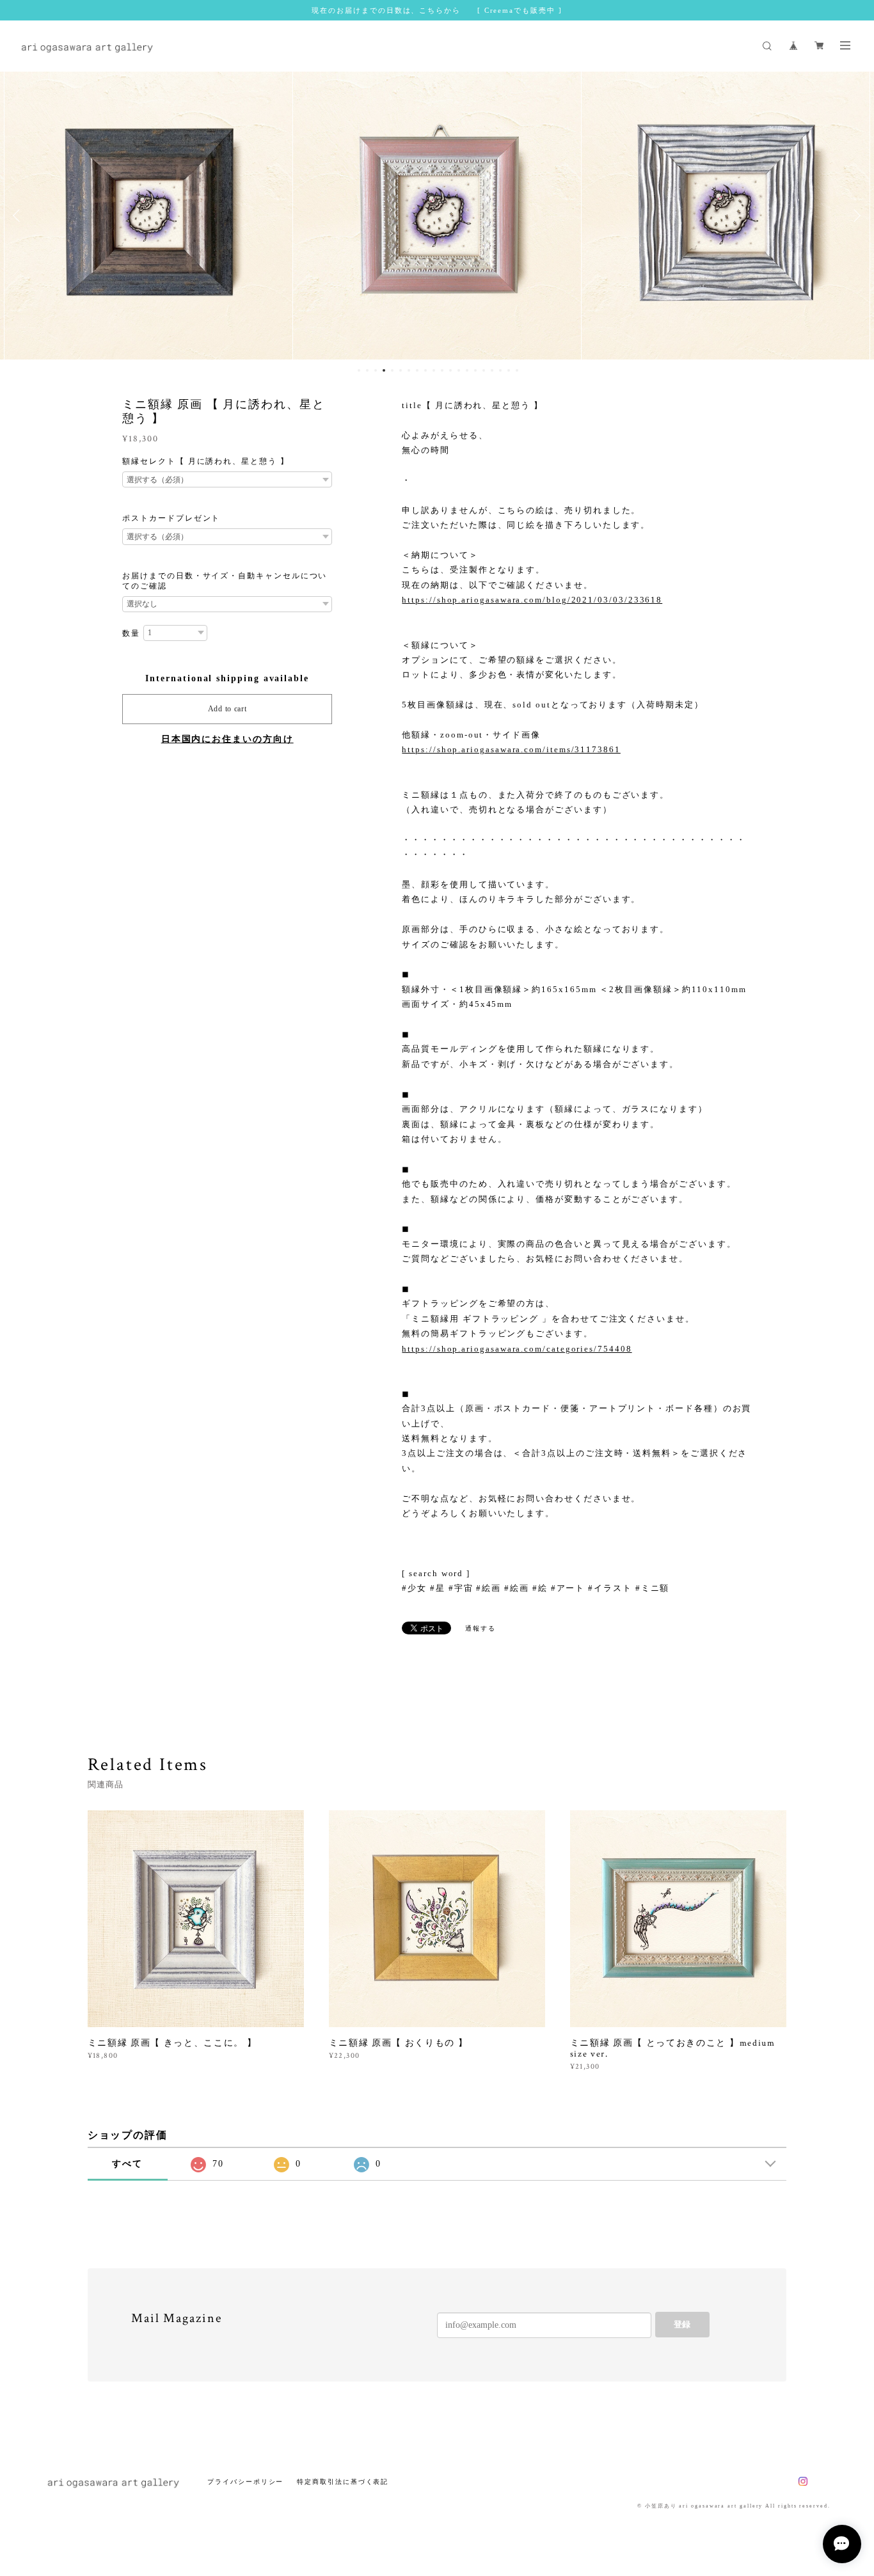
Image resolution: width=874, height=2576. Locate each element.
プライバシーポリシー (245, 2482)
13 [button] (459, 370)
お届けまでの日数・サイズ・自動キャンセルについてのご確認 (225, 581)
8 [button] (417, 370)
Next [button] (855, 216)
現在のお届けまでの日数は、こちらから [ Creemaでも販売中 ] (437, 10)
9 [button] (425, 370)
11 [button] (442, 370)
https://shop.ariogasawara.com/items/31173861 (511, 749)
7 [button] (409, 370)
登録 (682, 2324)
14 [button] (467, 370)
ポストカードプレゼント (171, 518)
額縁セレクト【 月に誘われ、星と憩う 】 (205, 461)
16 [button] (484, 370)
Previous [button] (19, 216)
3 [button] (376, 370)
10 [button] (434, 370)
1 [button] (359, 370)
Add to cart (227, 709)
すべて (127, 2164)
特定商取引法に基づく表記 (343, 2482)
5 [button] (392, 370)
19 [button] (509, 370)
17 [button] (492, 370)
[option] (148, 216)
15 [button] (475, 370)
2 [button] (367, 370)
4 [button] (384, 370)
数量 (131, 633)
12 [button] (450, 370)
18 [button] (500, 370)
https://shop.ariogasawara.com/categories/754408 (517, 1349)
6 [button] (401, 370)
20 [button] (517, 370)
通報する (481, 1628)
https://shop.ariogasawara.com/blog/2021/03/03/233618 (532, 600)
